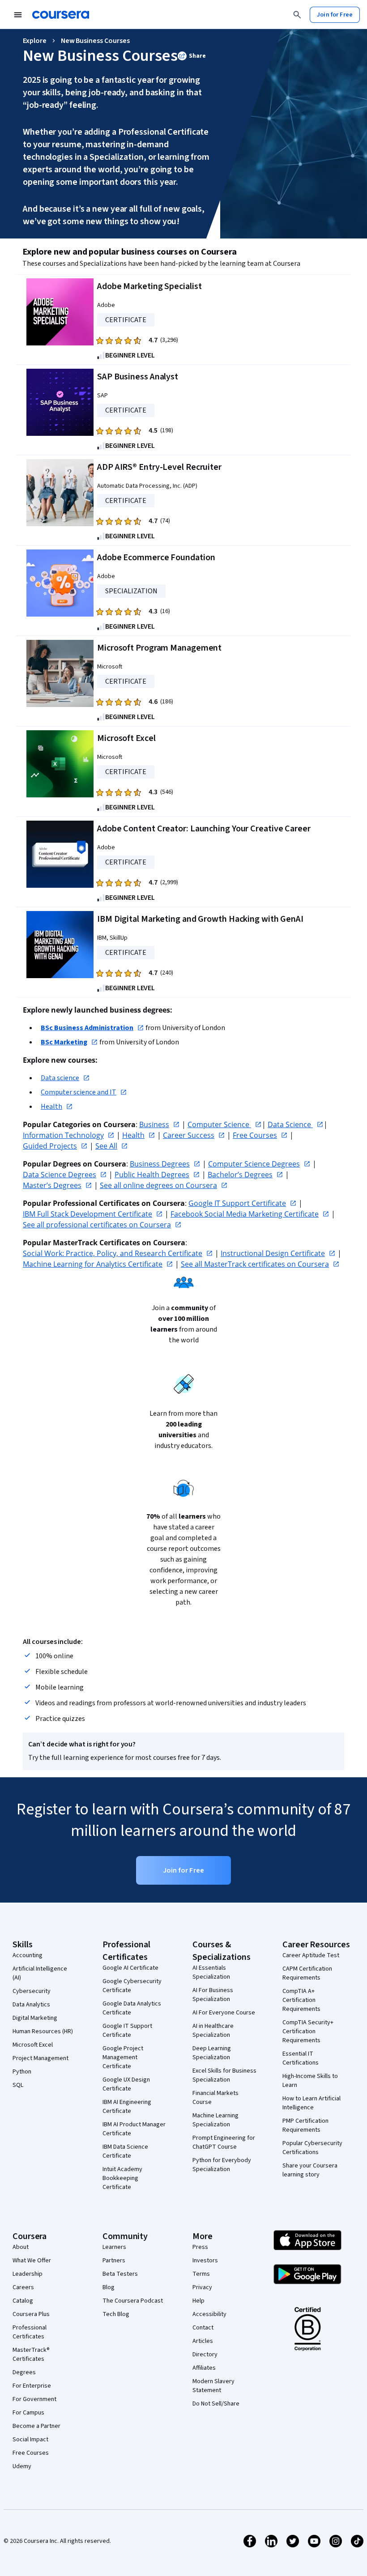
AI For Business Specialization (213, 1995)
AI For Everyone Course (224, 2013)
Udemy (22, 2466)
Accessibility (209, 2314)
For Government (34, 2399)
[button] (192, 56)
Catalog (23, 2301)
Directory (205, 2355)
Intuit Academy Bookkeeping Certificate (122, 2178)
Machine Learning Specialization (216, 2120)
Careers (23, 2287)
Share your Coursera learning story (310, 2170)
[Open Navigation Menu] (18, 15)
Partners (114, 2261)
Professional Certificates (30, 2332)
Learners (114, 2247)
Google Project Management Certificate (123, 2057)
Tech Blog (116, 2314)
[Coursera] (61, 15)
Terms (201, 2274)
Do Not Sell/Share (216, 2404)
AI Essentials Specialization (211, 1972)
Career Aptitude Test (311, 1955)
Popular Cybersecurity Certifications (312, 2148)
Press (200, 2247)
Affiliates (204, 2368)
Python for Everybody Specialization (222, 2165)
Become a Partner (36, 2426)
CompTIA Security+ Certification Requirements (308, 2031)
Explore (35, 41)
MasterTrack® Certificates (31, 2355)
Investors (205, 2261)
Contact (203, 2328)
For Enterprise (32, 2386)
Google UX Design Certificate (126, 2084)
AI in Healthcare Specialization (213, 2031)
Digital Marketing (35, 2018)
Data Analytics (31, 2005)
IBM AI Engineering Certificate (127, 2107)
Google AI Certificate (130, 1968)
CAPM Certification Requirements (307, 1973)
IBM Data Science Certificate (125, 2151)
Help (198, 2301)
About (21, 2247)
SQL (18, 2085)
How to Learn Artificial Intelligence (312, 2103)
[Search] (297, 15)
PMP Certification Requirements (305, 2125)
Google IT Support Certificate (127, 2031)
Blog (109, 2287)
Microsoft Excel (33, 2045)
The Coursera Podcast (133, 2301)
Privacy (202, 2287)
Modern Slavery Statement (213, 2386)
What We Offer (32, 2261)
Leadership (28, 2274)
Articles (203, 2341)
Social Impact (30, 2440)
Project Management (41, 2058)
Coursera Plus (31, 2314)
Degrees (24, 2372)
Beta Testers (120, 2274)
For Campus (28, 2413)
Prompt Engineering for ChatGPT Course (224, 2142)
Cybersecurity (32, 1991)
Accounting (28, 1955)
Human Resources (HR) (43, 2031)
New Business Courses (95, 41)
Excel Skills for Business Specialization (224, 2075)
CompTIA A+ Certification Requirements (301, 2000)
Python (22, 2072)
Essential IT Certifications (301, 2058)
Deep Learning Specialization (212, 2053)
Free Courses (31, 2453)
